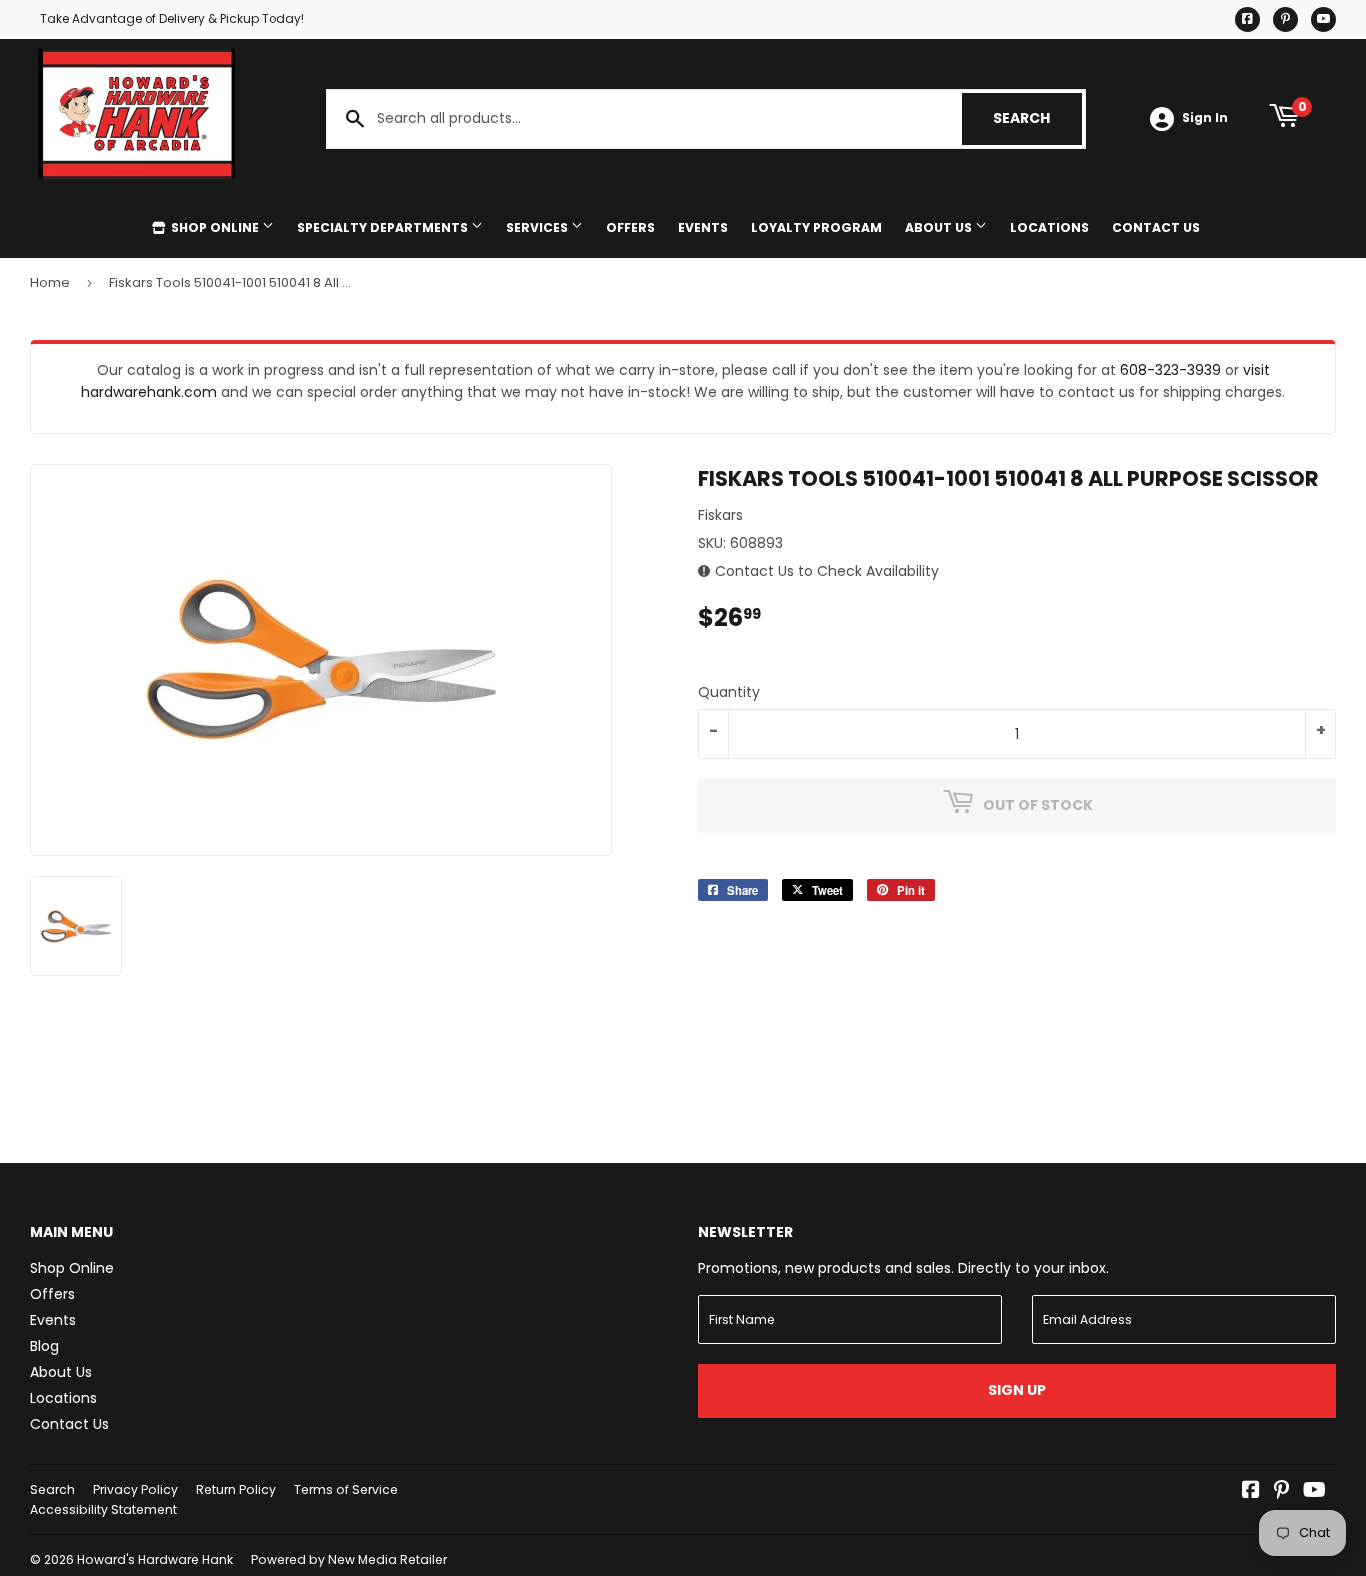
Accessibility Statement (103, 1509)
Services (538, 227)
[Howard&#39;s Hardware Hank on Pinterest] (1281, 1492)
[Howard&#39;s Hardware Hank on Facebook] (1251, 1492)
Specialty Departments (384, 227)
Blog (44, 1346)
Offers (630, 227)
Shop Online (215, 227)
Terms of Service (346, 1489)
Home (50, 282)
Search (1037, 118)
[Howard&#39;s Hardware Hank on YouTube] (1314, 1492)
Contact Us (1156, 227)
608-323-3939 (1170, 370)
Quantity (729, 692)
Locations (1049, 227)
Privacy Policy (135, 1489)
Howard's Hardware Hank (155, 1559)
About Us (940, 227)
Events (703, 227)
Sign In (1205, 118)
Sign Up (1017, 1390)
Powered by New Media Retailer (349, 1559)
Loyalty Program (816, 227)
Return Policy (236, 1489)
